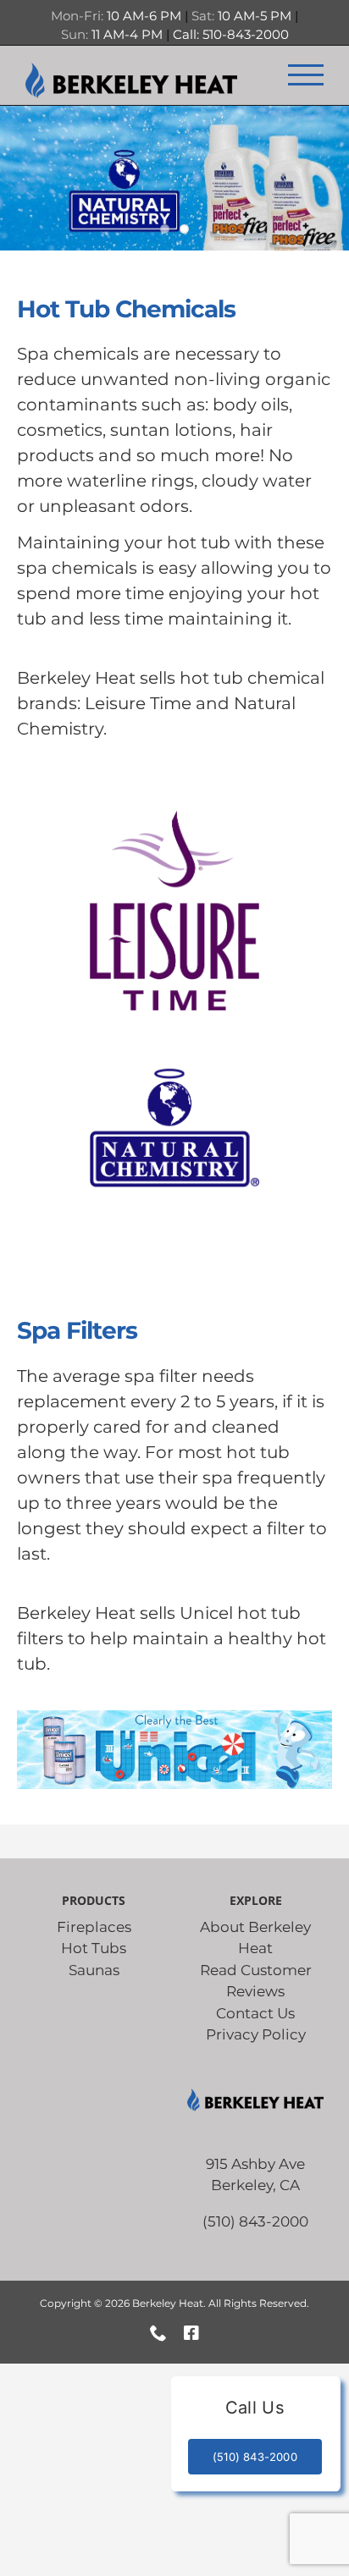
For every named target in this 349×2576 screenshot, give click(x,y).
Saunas (94, 1970)
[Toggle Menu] (306, 75)
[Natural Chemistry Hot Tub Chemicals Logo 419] (174, 1034)
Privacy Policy (256, 2034)
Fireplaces (94, 1927)
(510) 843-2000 (255, 2221)
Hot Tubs (94, 1948)
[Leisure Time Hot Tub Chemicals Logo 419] (174, 817)
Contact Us (255, 2013)
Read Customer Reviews (256, 1981)
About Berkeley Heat (255, 1938)
